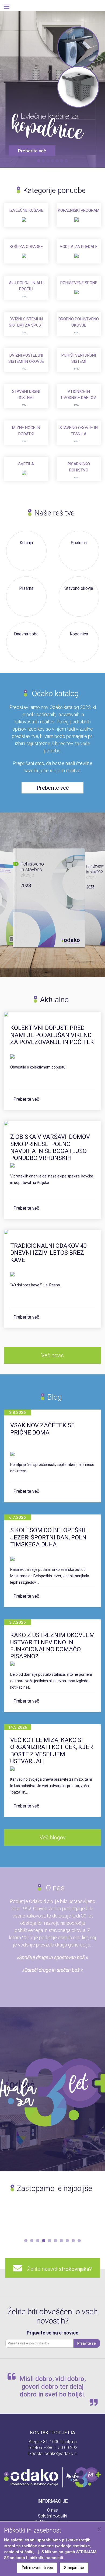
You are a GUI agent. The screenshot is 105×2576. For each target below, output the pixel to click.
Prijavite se (87, 2343)
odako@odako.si (61, 2454)
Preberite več (26, 1099)
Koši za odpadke (26, 247)
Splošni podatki (52, 2516)
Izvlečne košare (26, 210)
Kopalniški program (79, 210)
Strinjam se (74, 2568)
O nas (52, 2510)
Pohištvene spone (79, 283)
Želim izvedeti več (37, 2568)
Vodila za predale (79, 247)
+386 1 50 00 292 (61, 2448)
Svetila (26, 464)
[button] (26, 2241)
